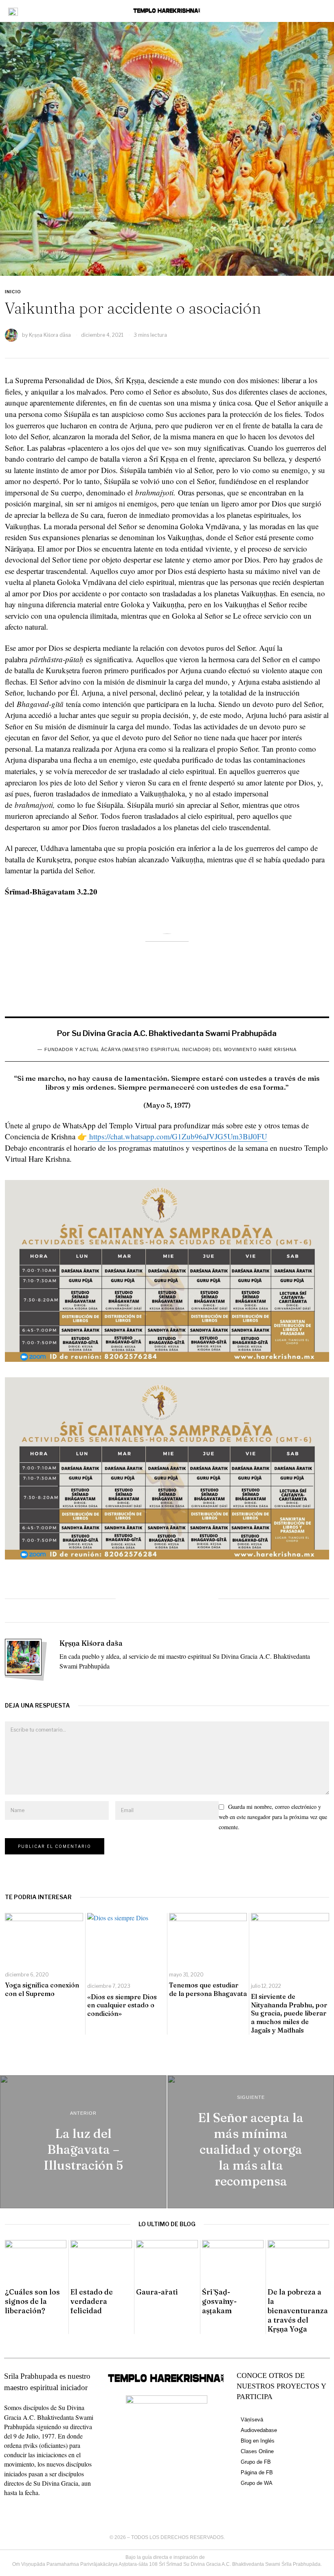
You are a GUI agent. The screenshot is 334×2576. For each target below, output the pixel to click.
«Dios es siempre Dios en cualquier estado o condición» (122, 2005)
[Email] (203, 1599)
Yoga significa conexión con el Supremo (42, 1989)
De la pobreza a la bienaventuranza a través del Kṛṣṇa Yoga (298, 2310)
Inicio (13, 292)
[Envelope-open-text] (37, 2508)
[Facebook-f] (7, 2508)
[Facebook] (131, 1599)
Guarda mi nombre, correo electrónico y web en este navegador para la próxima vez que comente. (273, 1817)
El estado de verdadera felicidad (92, 2301)
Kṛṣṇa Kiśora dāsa (50, 335)
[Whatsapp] (167, 1599)
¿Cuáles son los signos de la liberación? (32, 2301)
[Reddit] (185, 1599)
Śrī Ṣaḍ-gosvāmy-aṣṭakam (219, 2301)
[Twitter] (149, 1599)
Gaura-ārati (157, 2292)
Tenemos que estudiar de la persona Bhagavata (208, 1989)
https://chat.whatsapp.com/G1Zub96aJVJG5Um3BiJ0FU (177, 1136)
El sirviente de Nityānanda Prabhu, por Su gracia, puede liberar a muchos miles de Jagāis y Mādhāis (289, 2013)
